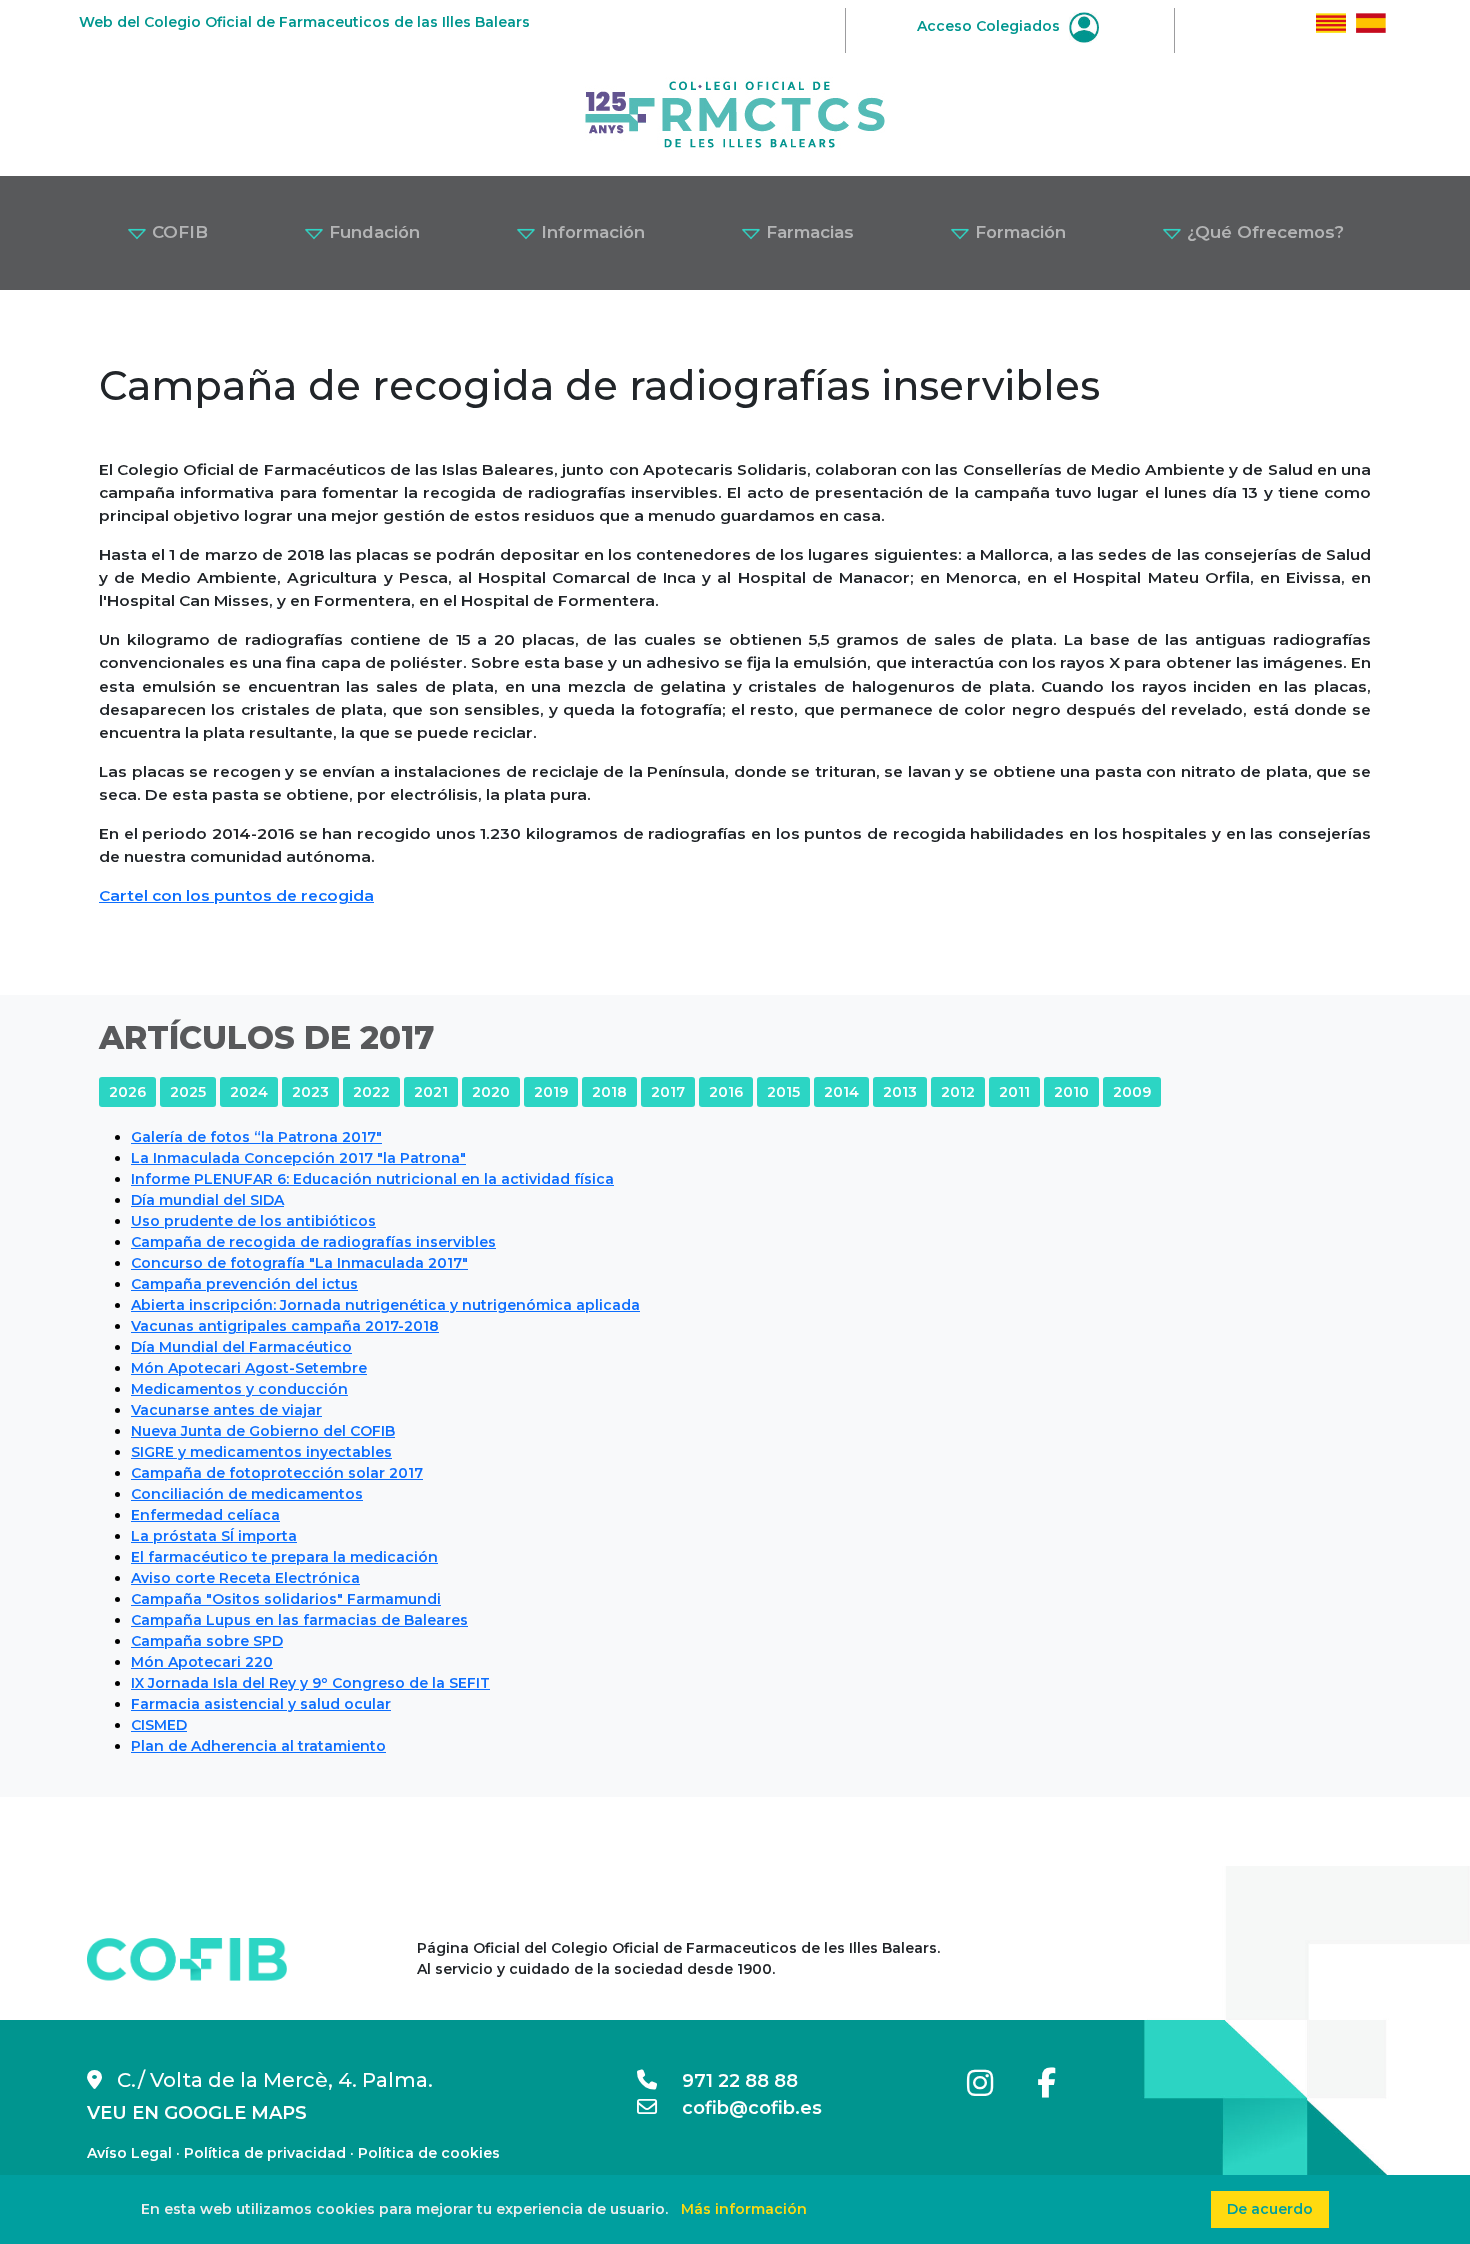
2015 (783, 1092)
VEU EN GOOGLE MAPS (197, 2113)
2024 (249, 1092)
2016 (726, 1092)
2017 (668, 1092)
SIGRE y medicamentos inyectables (261, 1452)
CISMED (159, 1725)
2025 (188, 1092)
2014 (841, 1092)
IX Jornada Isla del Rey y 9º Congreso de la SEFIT (310, 1683)
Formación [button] (1018, 232)
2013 (900, 1092)
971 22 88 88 (727, 2081)
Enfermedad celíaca (205, 1515)
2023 (310, 1092)
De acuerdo (1270, 2209)
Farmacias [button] (807, 232)
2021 (431, 1092)
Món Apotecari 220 (202, 1662)
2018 (609, 1092)
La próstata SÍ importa (214, 1536)
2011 (1014, 1092)
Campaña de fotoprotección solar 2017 (277, 1473)
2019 (551, 1092)
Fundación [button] (372, 232)
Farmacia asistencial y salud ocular (261, 1704)
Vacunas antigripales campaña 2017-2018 (285, 1326)
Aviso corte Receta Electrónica (245, 1578)
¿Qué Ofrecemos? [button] (1263, 232)
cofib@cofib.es (739, 2108)
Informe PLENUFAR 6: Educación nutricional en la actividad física (372, 1179)
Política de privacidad (265, 2153)
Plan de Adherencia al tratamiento (258, 1746)
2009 (1132, 1092)
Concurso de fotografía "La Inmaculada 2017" (299, 1263)
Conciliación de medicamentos (247, 1494)
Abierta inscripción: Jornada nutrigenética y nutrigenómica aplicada (385, 1305)
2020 (491, 1092)
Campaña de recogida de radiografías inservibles (313, 1242)
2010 (1071, 1092)
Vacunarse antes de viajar (226, 1410)
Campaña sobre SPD (207, 1641)
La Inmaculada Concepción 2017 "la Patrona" (298, 1158)
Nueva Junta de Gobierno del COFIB (263, 1431)
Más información (744, 2209)
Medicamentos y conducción (239, 1389)
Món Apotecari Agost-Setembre (249, 1368)
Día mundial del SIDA (207, 1200)
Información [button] (590, 232)
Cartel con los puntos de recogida (236, 895)
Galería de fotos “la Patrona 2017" (256, 1137)
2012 (958, 1092)
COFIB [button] (177, 232)
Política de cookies (429, 2153)
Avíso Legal (129, 2153)
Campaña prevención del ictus (244, 1284)
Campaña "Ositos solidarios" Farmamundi (286, 1599)
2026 (127, 1092)
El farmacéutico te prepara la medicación (284, 1557)
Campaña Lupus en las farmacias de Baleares (299, 1620)
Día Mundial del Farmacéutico (241, 1347)
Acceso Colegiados (990, 26)
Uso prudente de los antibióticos (253, 1221)
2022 (371, 1092)
